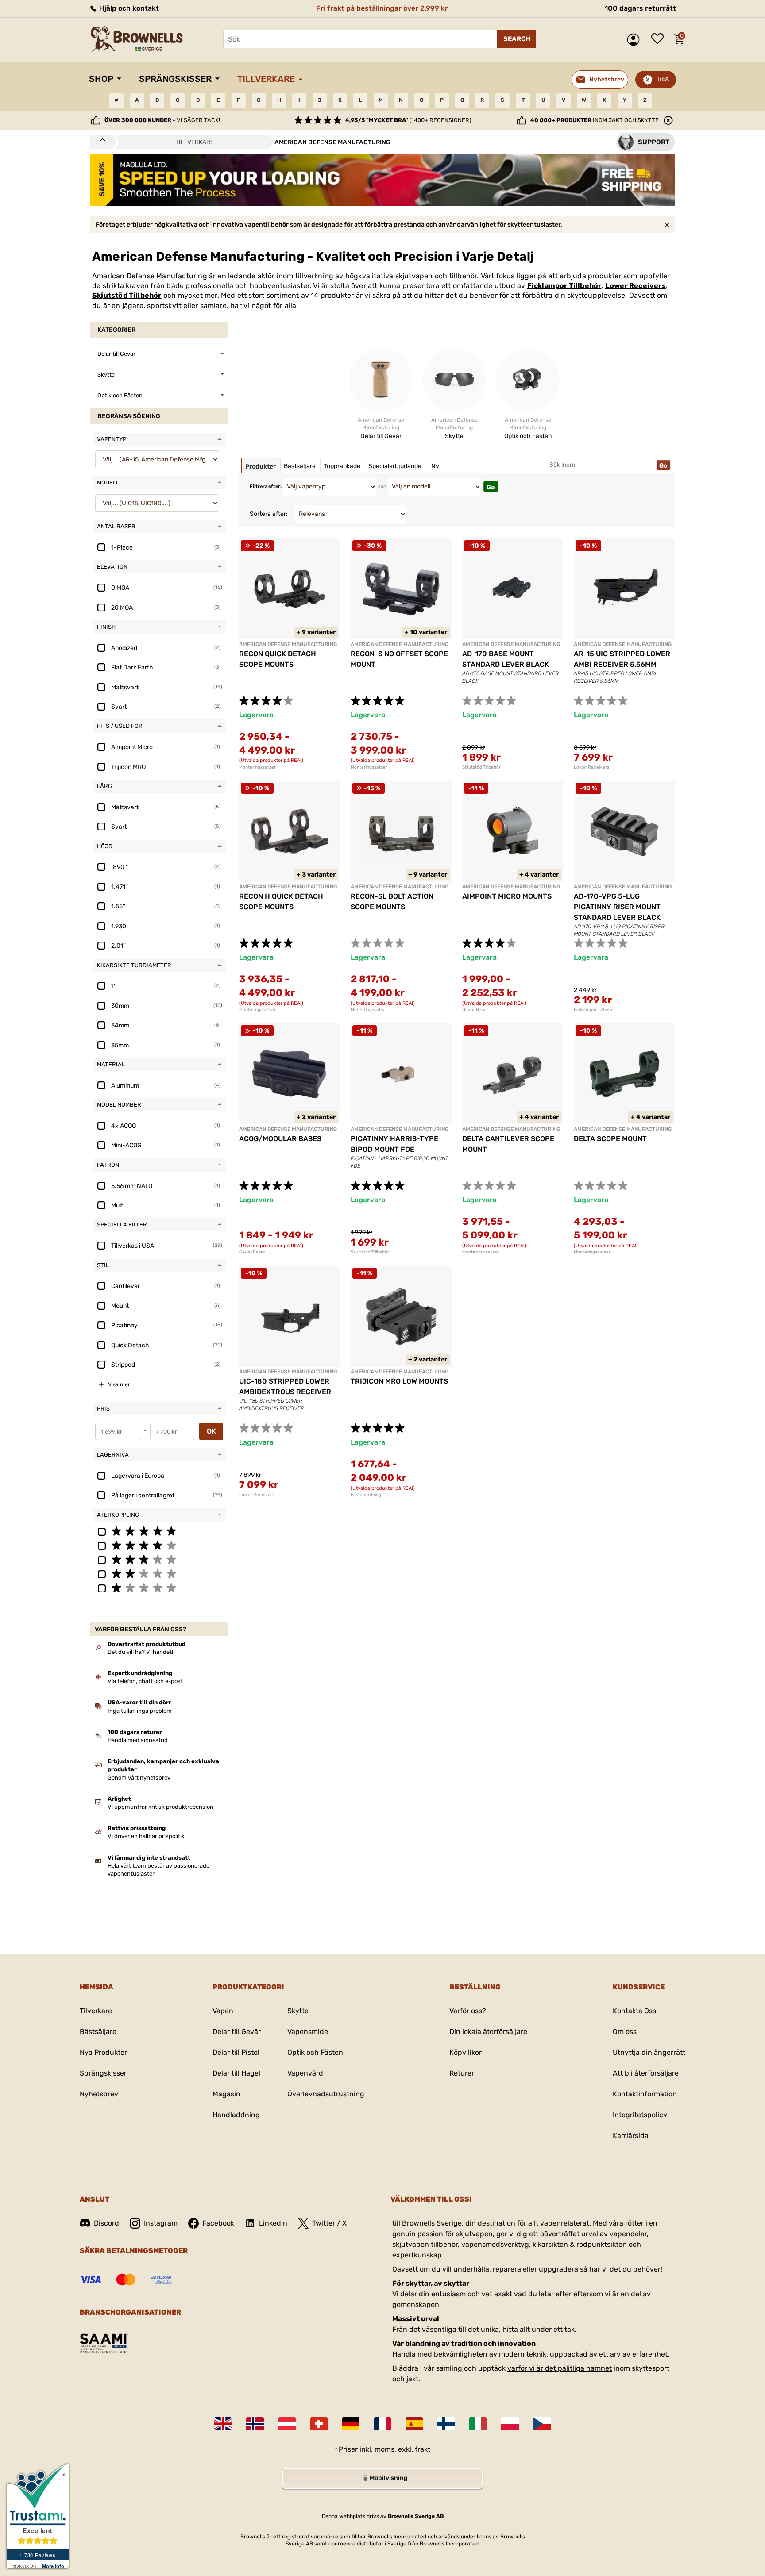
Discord (106, 2223)
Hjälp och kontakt (128, 8)
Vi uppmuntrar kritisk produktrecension (160, 1807)
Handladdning (236, 2115)
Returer (462, 2073)
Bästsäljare (98, 2032)
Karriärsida (631, 2136)
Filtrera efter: (266, 486)
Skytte (298, 2011)
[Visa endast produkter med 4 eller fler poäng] (159, 1545)
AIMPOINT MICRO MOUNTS (507, 896)
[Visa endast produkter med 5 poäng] (159, 1531)
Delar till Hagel (236, 2073)
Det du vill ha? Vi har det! (140, 1652)
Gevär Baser (475, 1010)
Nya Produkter (103, 2052)
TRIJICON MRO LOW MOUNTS (399, 1381)
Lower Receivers (636, 286)
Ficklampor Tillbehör (564, 286)
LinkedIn (273, 2223)
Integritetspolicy (640, 2115)
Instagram (161, 2223)
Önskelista (660, 39)
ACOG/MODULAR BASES (280, 1139)
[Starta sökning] (517, 39)
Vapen (223, 2011)
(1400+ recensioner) (408, 120)
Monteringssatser (257, 767)
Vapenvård (305, 2073)
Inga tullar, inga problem (140, 1711)
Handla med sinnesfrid (138, 1740)
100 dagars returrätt (640, 8)
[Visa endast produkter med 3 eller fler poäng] (159, 1559)
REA (663, 79)
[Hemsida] (100, 142)
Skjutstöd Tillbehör (127, 295)
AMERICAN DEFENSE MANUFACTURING (288, 644)
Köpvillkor (466, 2052)
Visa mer (119, 1384)
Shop (101, 79)
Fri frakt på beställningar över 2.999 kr (382, 8)
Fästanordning (366, 1495)
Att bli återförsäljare (646, 2073)
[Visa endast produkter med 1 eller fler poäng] (159, 1588)
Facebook (218, 2223)
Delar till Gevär (237, 2032)
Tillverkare (266, 79)
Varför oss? (468, 2011)
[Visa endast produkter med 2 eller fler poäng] (159, 1573)
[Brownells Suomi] (446, 2424)
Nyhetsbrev (99, 2094)
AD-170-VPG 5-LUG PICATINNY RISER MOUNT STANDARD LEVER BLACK (617, 907)
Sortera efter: (269, 514)
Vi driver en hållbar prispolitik (146, 1836)
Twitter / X (329, 2223)
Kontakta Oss (634, 2011)
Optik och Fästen (315, 2052)
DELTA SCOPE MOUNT (610, 1139)
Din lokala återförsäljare (488, 2032)
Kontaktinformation (645, 2094)
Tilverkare (96, 2011)
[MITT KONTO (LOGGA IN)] (636, 40)
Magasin (226, 2094)
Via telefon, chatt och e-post (145, 1681)
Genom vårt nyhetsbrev (139, 1778)
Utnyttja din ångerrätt (649, 2052)
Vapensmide (308, 2032)
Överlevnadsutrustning (326, 2094)
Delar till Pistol (236, 2052)
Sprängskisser (175, 79)
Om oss (625, 2032)
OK (211, 1431)
